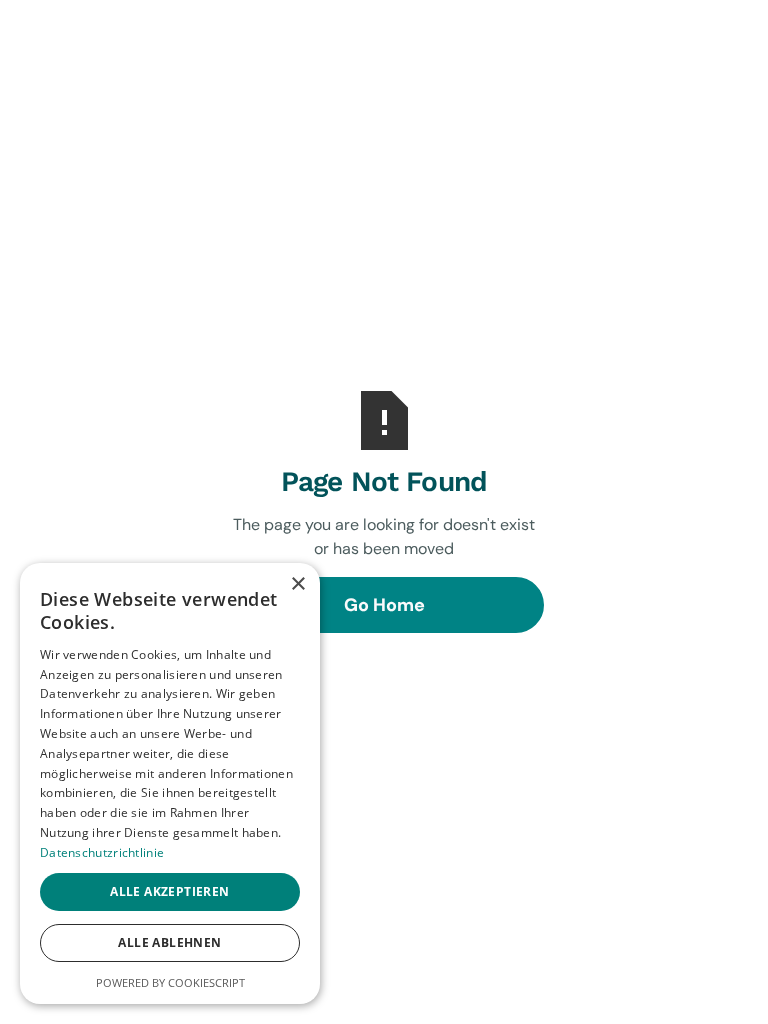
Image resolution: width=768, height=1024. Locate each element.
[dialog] (170, 783)
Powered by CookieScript (170, 982)
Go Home (384, 605)
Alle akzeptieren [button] (169, 891)
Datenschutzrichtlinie (102, 852)
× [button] (297, 584)
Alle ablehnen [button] (169, 942)
